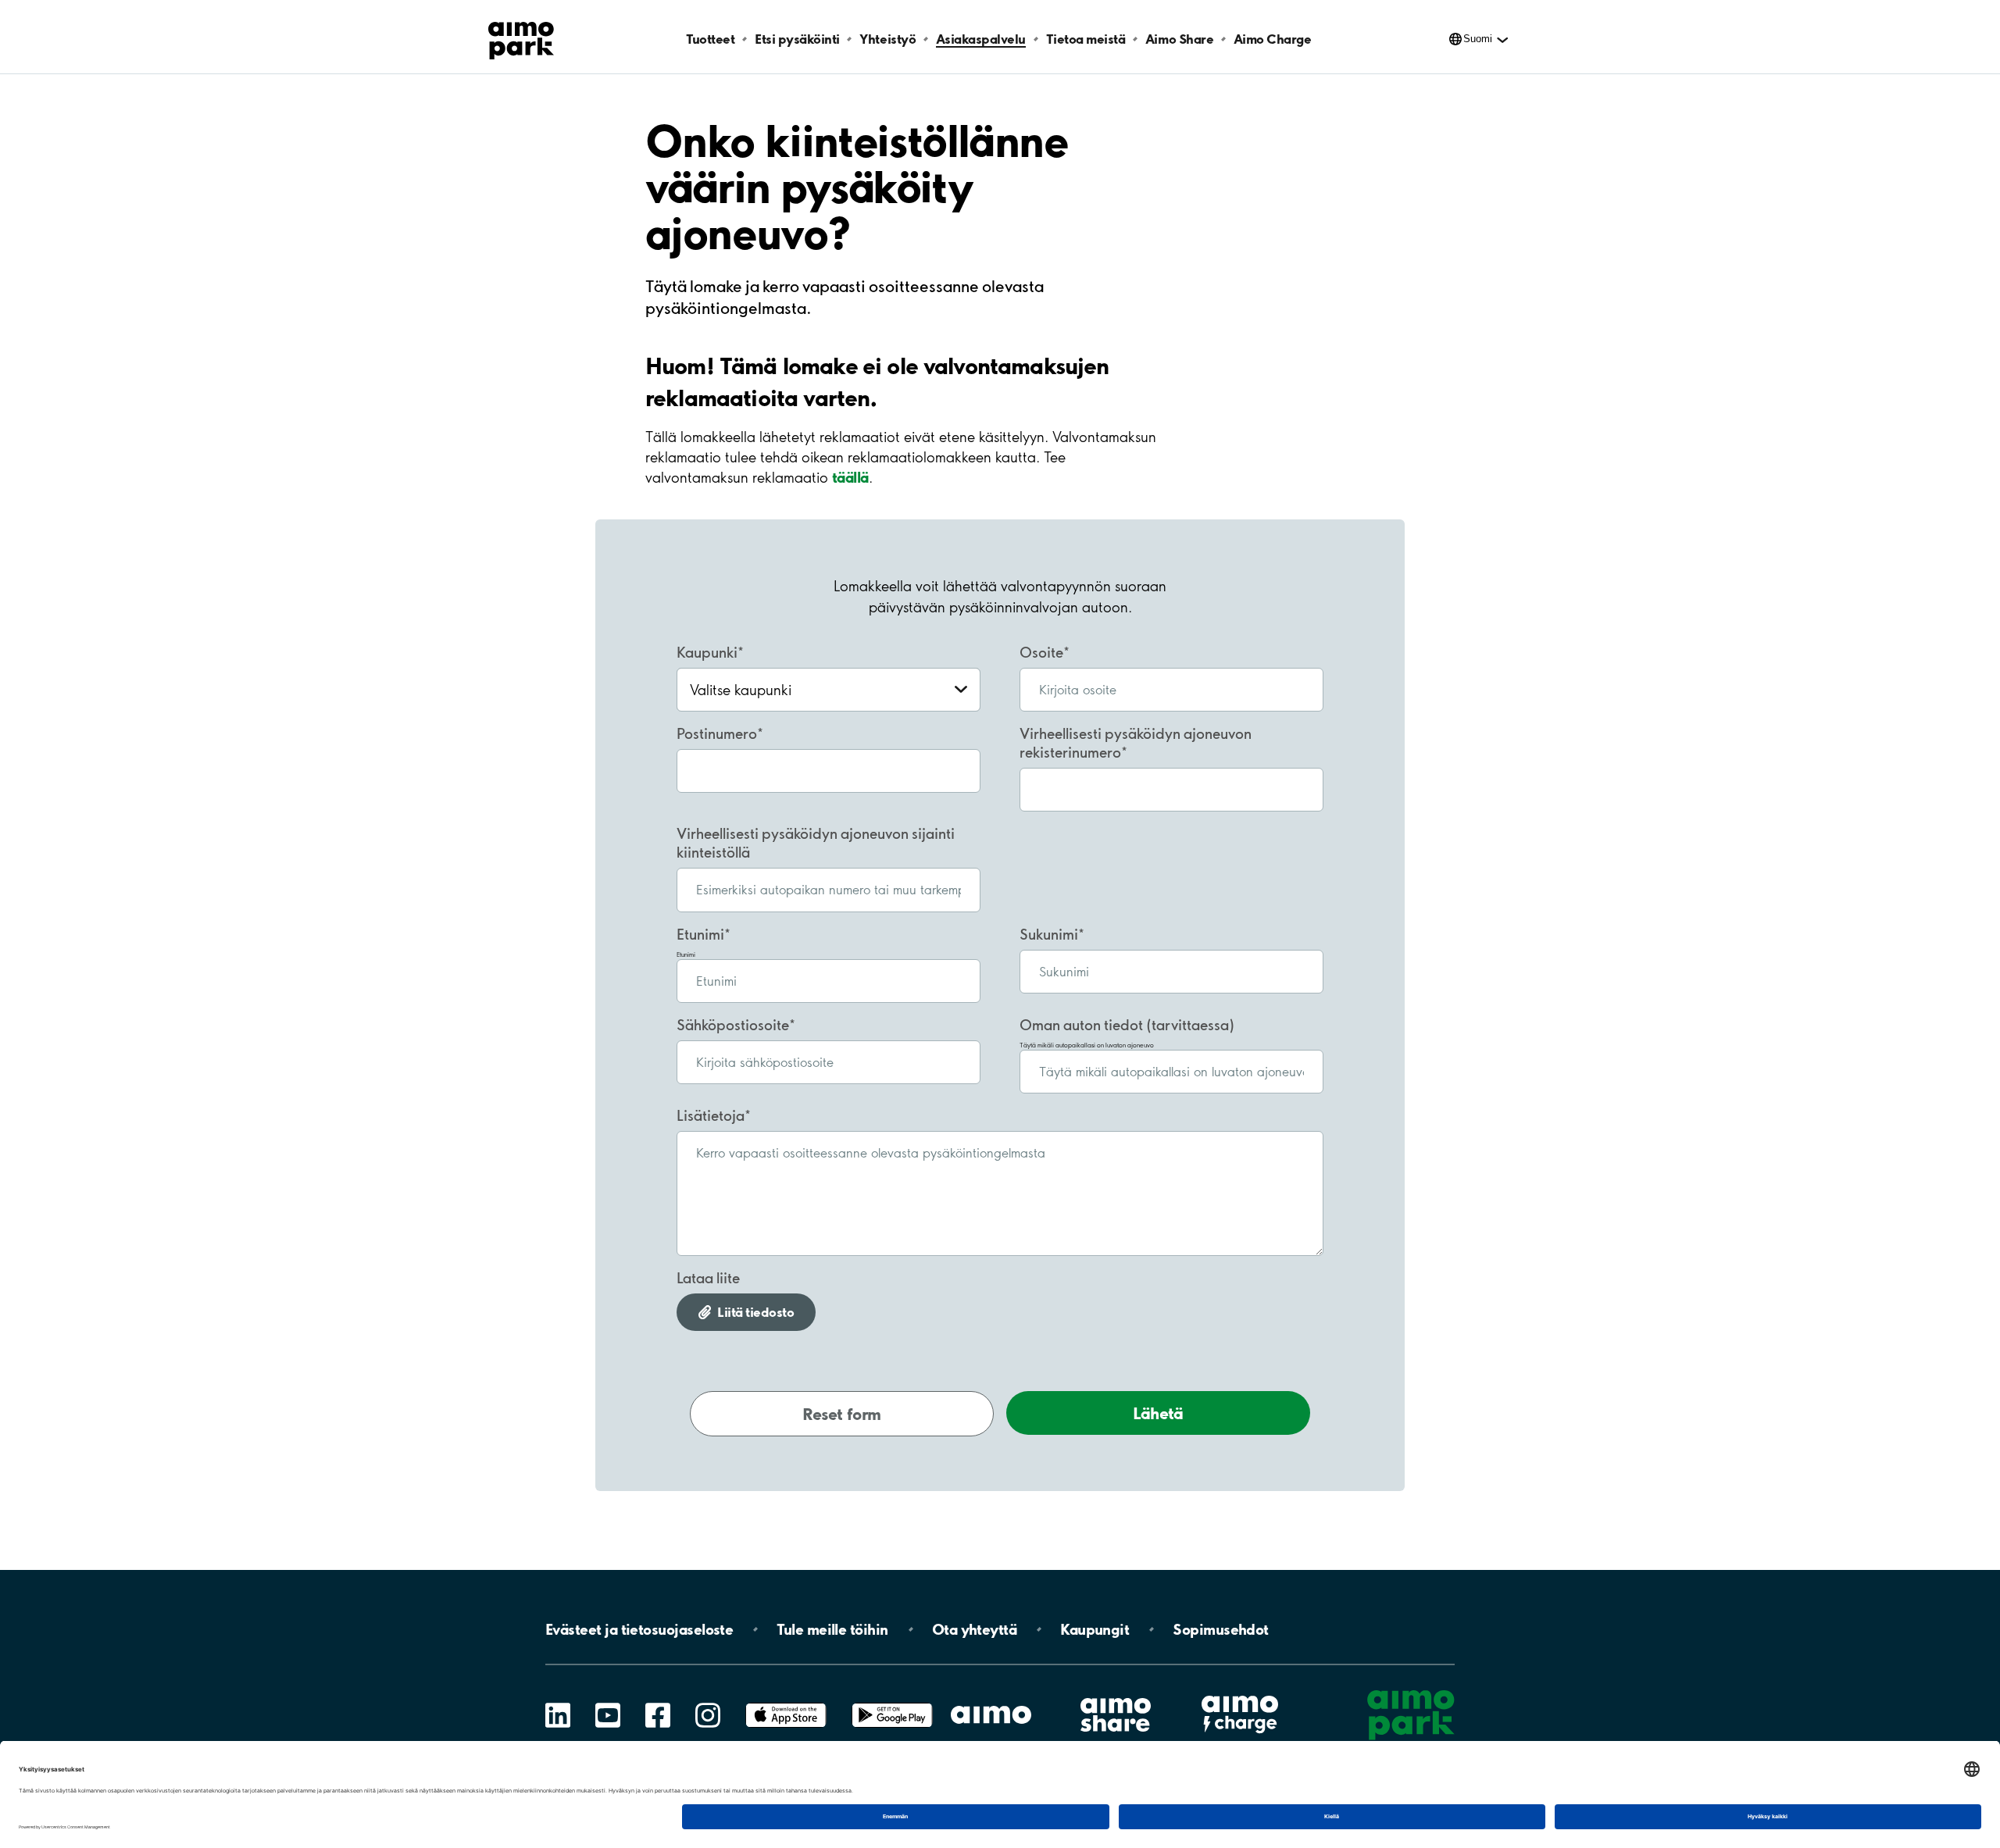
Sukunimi (1049, 934)
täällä (850, 477)
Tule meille (832, 1629)
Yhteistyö (887, 39)
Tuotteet (710, 39)
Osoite (1041, 652)
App (786, 1703)
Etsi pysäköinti (797, 39)
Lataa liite (708, 1278)
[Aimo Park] (521, 37)
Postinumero (717, 733)
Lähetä (1158, 1413)
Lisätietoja (711, 1115)
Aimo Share (1179, 39)
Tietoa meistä (1086, 39)
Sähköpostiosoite (733, 1025)
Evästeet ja (639, 1629)
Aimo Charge (1273, 39)
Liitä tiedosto (755, 1312)
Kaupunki (707, 652)
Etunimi (700, 934)
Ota (975, 1629)
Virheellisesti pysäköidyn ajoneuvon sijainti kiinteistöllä (816, 843)
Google (892, 1703)
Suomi (1478, 39)
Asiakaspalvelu (981, 39)
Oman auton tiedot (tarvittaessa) (1127, 1025)
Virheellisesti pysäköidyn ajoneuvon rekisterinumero (1136, 743)
